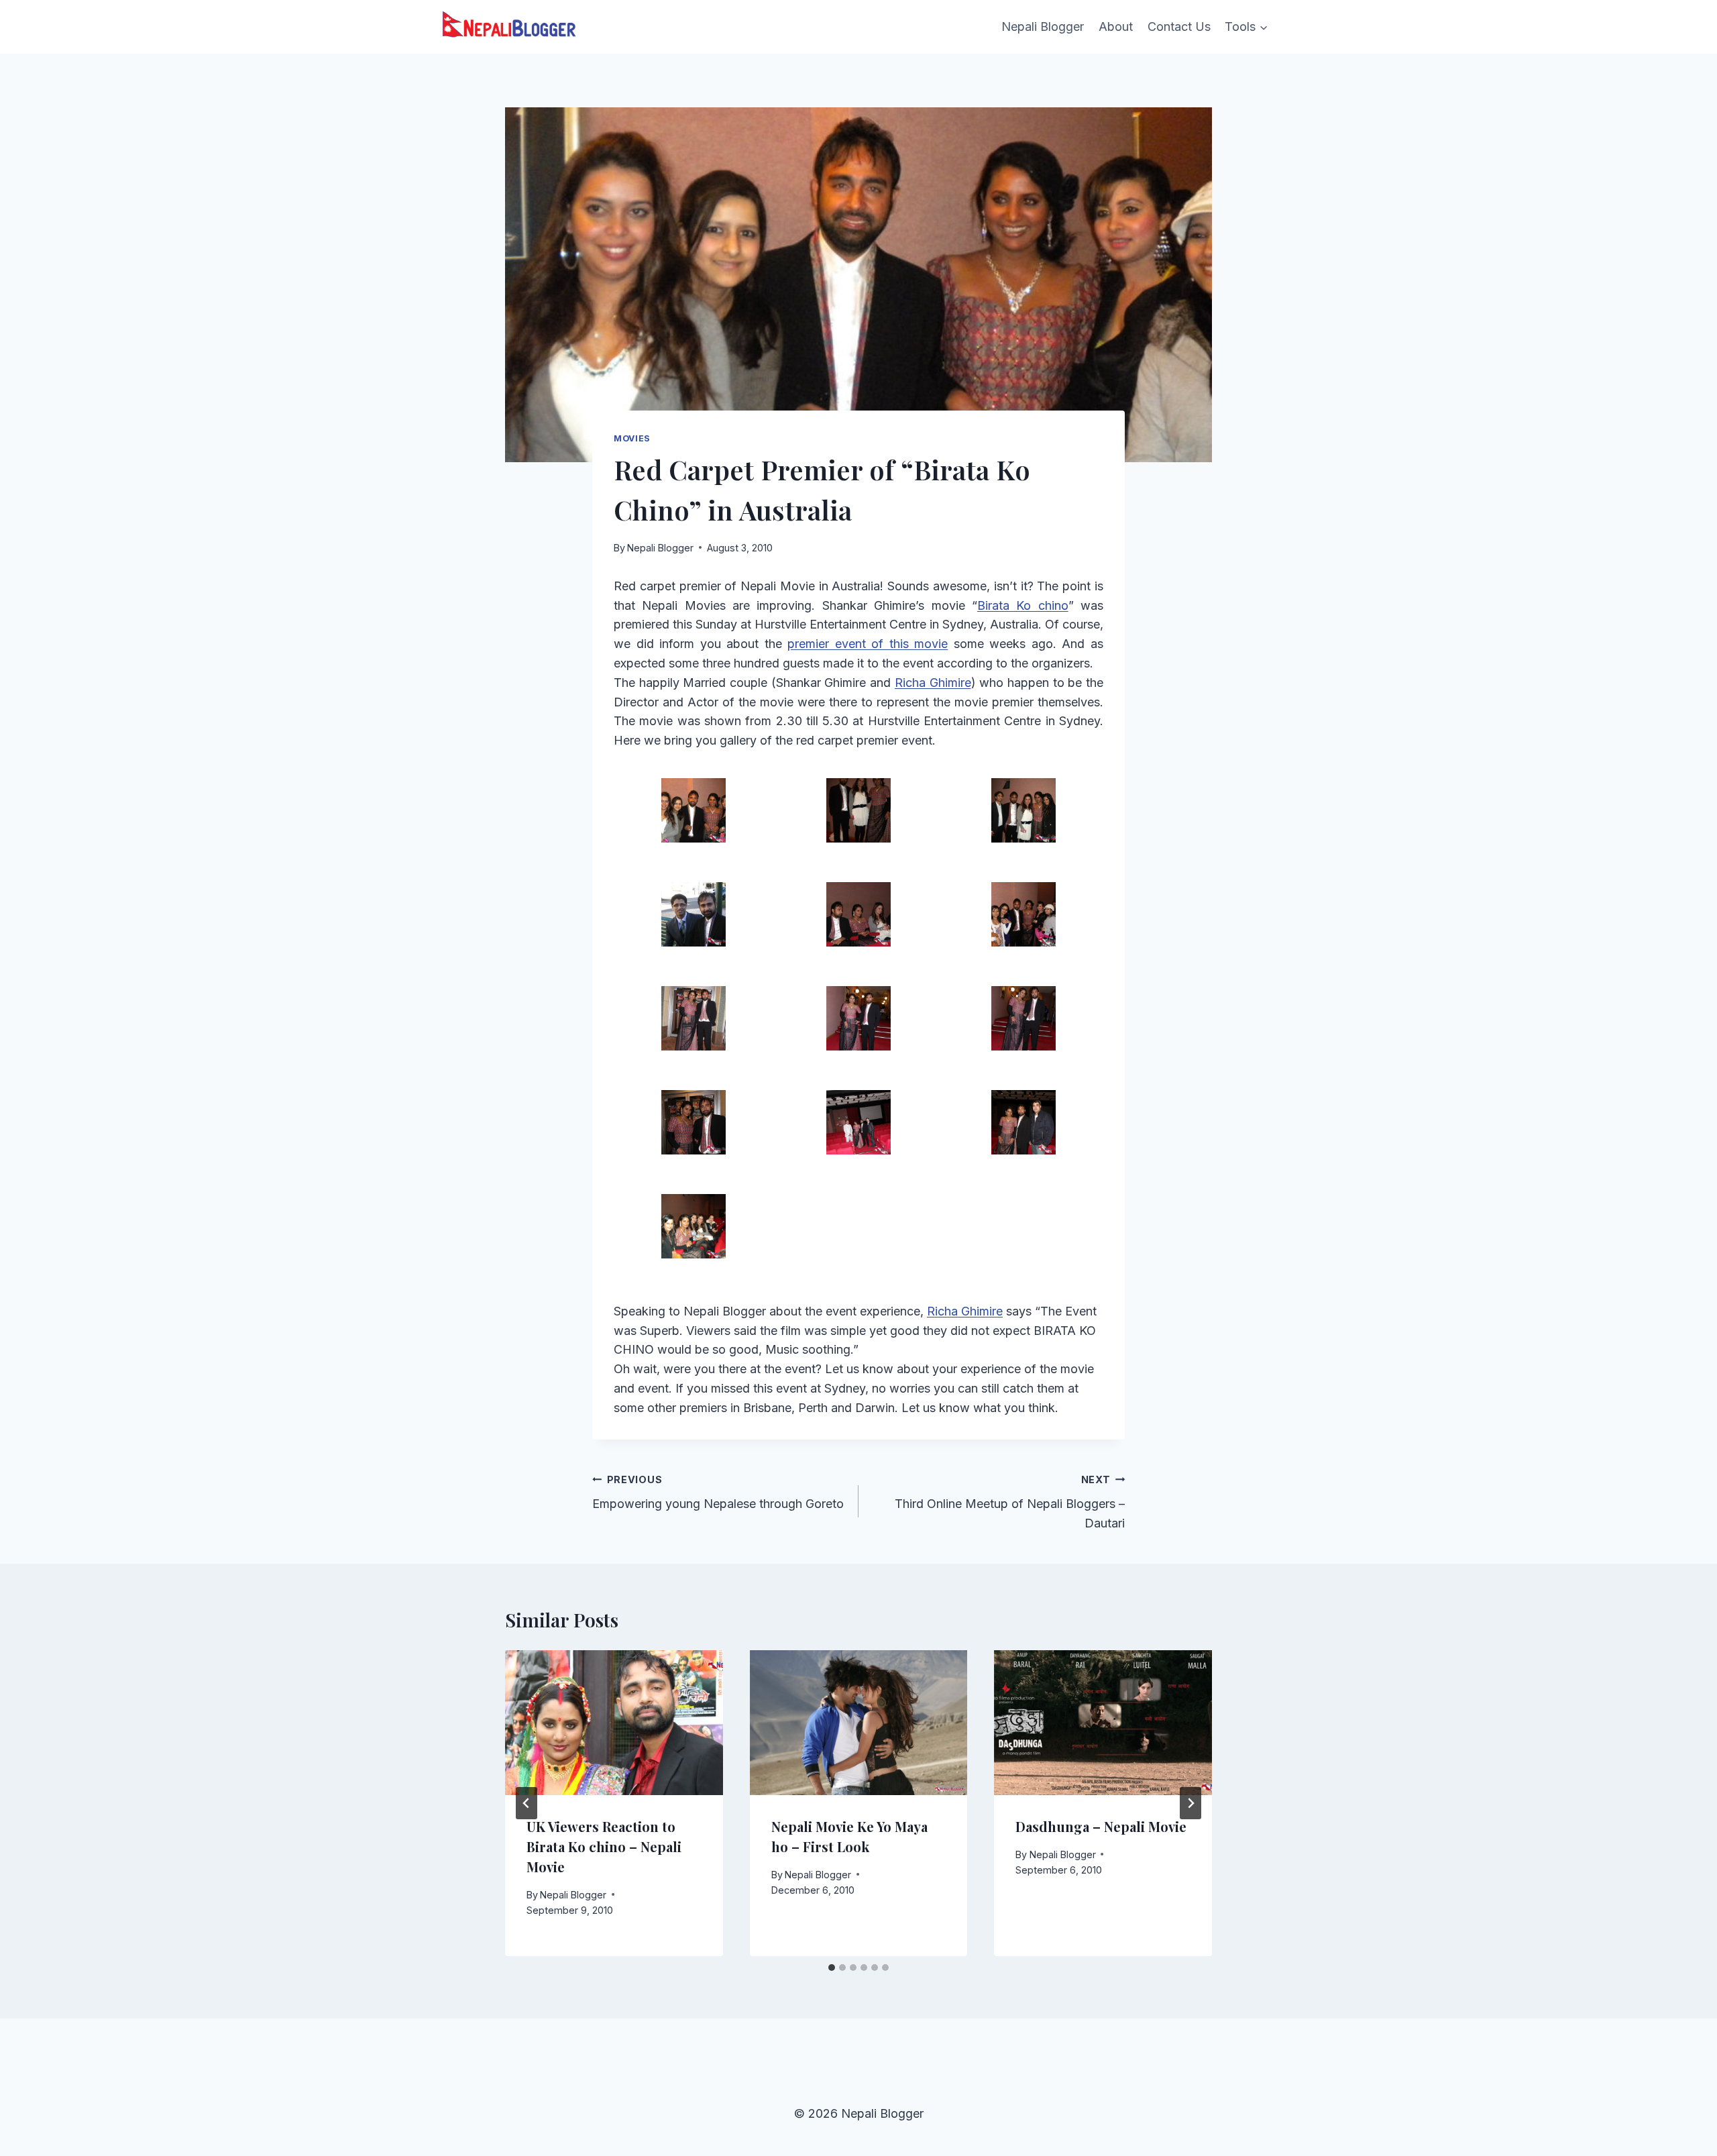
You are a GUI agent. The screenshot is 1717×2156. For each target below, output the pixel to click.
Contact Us (1179, 26)
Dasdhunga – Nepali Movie (1101, 1826)
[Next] (1190, 1803)
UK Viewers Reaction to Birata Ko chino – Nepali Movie (604, 1846)
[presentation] (614, 1723)
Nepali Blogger (1043, 26)
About (1116, 26)
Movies (632, 438)
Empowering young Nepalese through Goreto (718, 1493)
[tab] (832, 1968)
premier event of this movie (868, 644)
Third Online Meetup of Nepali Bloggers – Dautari (1010, 1502)
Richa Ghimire (933, 683)
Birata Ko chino (1023, 605)
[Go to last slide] (527, 1803)
